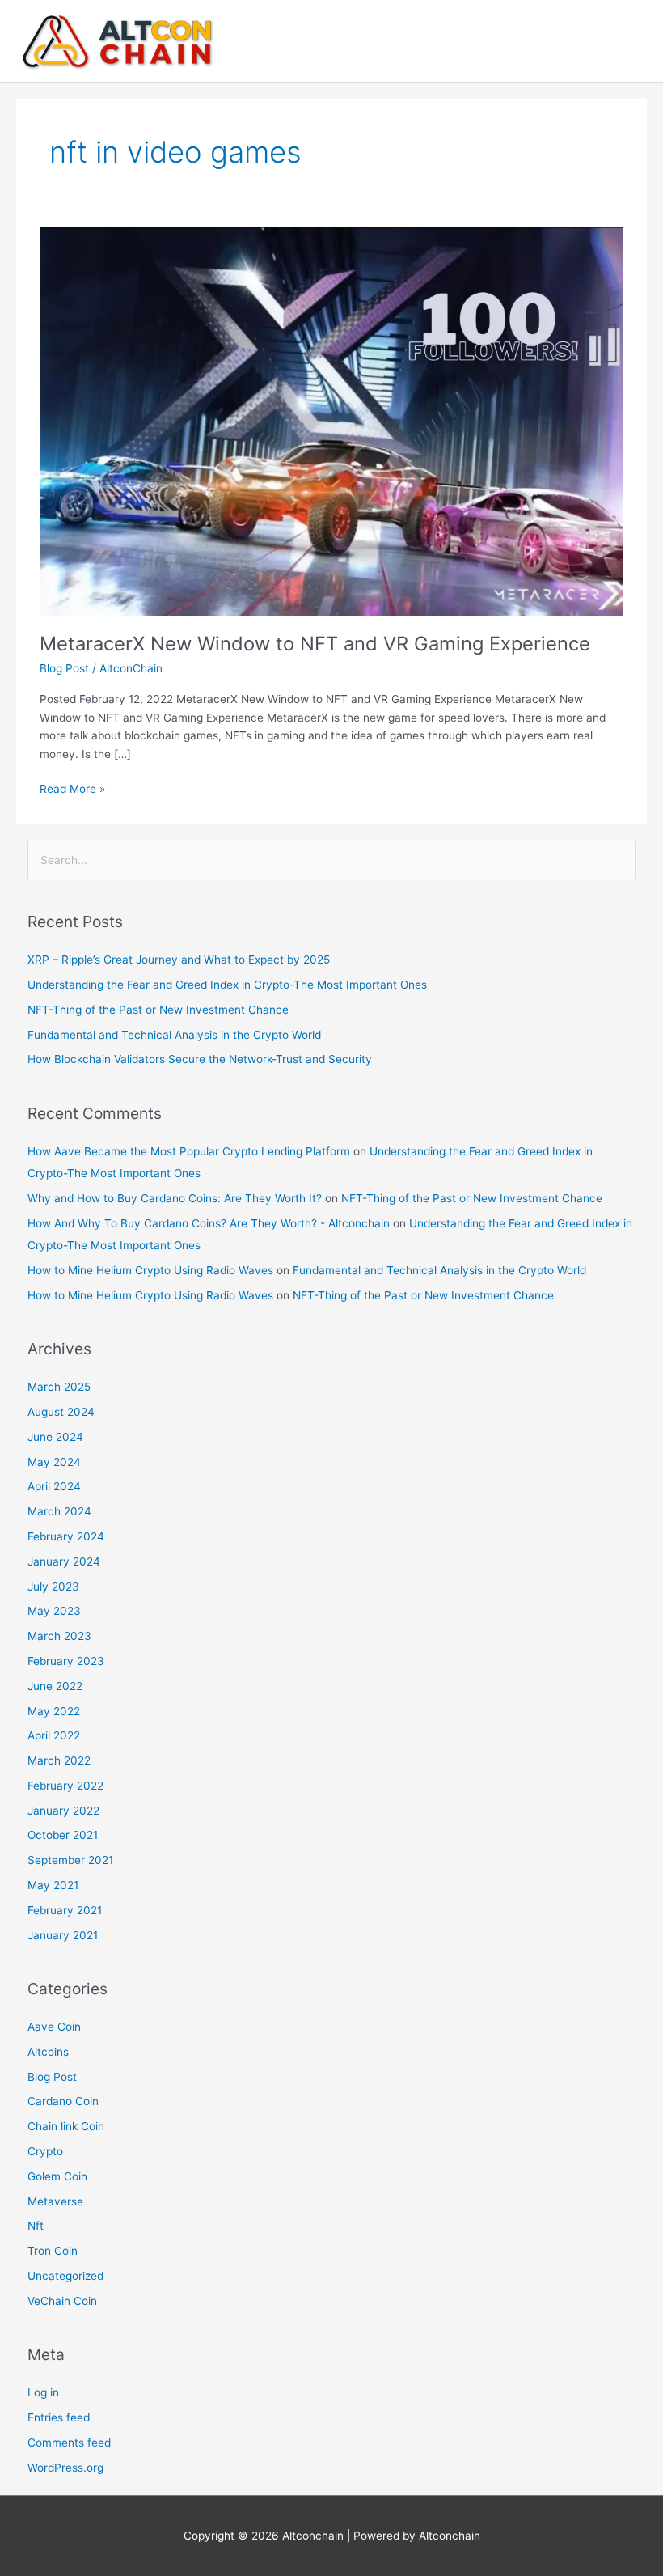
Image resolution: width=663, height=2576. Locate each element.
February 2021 (65, 1910)
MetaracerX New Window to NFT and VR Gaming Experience (315, 644)
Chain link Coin (66, 2126)
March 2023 (59, 1636)
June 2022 (55, 1686)
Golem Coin (57, 2176)
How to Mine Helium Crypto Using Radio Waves (150, 1270)
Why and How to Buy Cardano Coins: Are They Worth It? (175, 1198)
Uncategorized (65, 2276)
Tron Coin (53, 2251)
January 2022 (63, 1811)
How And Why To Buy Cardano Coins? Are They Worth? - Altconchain (209, 1223)
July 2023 (53, 1587)
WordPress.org (65, 2468)
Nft (36, 2226)
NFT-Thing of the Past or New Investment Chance (158, 1010)
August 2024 (61, 1412)
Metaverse (55, 2201)
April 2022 (54, 1735)
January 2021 (63, 1935)
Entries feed (59, 2417)
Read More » (72, 788)
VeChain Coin (62, 2301)
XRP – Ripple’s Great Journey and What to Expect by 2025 (179, 960)
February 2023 (66, 1661)
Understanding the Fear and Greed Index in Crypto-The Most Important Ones (227, 985)
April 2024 (54, 1486)
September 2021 (70, 1860)
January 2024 (64, 1561)
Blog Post (64, 668)
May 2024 (54, 1462)
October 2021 (63, 1835)
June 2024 (55, 1437)
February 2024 (66, 1536)
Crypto (45, 2151)
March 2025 (59, 1387)
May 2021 (53, 1885)
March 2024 (59, 1511)
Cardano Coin (63, 2101)
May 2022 (54, 1711)
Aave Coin (54, 2027)
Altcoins (48, 2052)
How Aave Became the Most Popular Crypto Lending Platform (189, 1151)
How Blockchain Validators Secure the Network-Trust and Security (200, 1059)
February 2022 (65, 1786)
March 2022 (59, 1760)
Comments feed (69, 2443)
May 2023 (54, 1611)
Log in (43, 2392)
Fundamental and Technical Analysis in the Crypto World (174, 1035)
